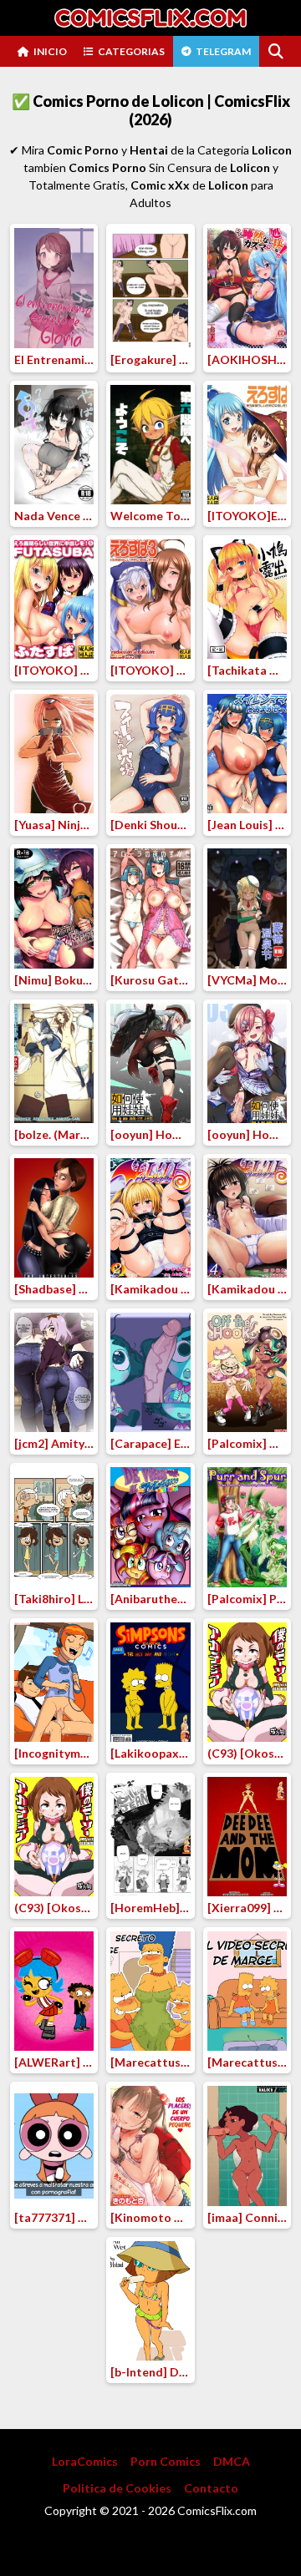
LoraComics (85, 2461)
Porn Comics (166, 2461)
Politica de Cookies (117, 2488)
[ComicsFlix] (150, 18)
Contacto (211, 2488)
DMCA (232, 2461)
